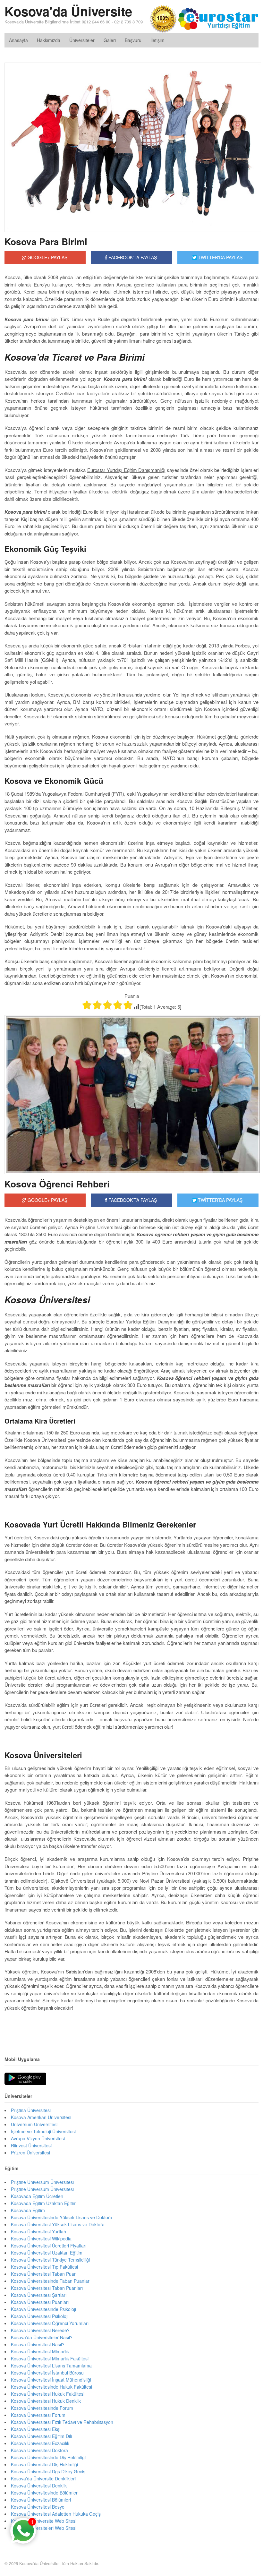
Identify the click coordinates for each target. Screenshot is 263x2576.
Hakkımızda (49, 40)
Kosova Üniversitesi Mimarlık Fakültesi (50, 2358)
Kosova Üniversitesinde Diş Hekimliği (48, 2457)
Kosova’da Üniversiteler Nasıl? (42, 2337)
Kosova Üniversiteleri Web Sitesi (44, 2528)
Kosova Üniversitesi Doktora (39, 2450)
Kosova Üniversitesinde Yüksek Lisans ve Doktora (62, 2217)
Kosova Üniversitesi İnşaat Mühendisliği (51, 2380)
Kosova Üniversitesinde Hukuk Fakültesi (51, 2387)
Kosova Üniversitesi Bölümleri (41, 2500)
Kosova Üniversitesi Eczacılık (40, 2443)
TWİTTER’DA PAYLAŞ (220, 1200)
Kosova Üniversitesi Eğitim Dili (41, 2436)
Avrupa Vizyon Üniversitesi (38, 2138)
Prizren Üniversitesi (30, 2152)
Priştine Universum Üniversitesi (42, 2182)
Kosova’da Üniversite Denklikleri (43, 2478)
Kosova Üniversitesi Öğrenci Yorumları (50, 2323)
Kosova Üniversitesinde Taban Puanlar (50, 2281)
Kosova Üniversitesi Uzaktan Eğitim (47, 2253)
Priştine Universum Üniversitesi (42, 2189)
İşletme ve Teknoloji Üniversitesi (43, 2131)
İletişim (157, 40)
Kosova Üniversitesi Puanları (40, 2302)
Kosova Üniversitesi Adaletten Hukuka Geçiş (56, 2514)
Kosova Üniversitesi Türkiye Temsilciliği (50, 2260)
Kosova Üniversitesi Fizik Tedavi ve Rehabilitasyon (62, 2422)
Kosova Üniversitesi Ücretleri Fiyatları (49, 2246)
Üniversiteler (82, 40)
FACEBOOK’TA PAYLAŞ (132, 1200)
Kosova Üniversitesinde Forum (42, 2408)
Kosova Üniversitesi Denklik (39, 2486)
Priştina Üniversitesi (31, 2110)
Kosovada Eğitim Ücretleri (37, 2196)
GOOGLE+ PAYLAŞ (47, 257)
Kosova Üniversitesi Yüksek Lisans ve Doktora (58, 2224)
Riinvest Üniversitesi (31, 2145)
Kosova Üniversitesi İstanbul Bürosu (47, 2373)
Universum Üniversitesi (34, 2124)
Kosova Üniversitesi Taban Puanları (47, 2288)
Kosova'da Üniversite (68, 11)
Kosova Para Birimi (46, 241)
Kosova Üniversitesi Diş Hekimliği (44, 2464)
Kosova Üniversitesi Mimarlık (40, 2351)
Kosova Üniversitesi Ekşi (36, 2429)
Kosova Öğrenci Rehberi (57, 1184)
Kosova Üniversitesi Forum (38, 2415)
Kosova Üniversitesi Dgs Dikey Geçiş (48, 2471)
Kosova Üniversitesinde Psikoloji (43, 2309)
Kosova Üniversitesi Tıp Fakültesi (44, 2267)
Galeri (110, 40)
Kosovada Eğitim (28, 2210)
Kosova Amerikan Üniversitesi (41, 2117)
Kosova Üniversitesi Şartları (39, 2295)
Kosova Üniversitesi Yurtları (38, 2231)
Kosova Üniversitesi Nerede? (40, 2330)
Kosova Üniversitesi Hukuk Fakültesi (48, 2394)
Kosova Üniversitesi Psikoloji (40, 2316)
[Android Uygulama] (25, 2079)
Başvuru (133, 40)
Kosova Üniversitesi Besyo (38, 2507)
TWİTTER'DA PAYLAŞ (220, 257)
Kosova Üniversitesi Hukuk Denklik (46, 2401)
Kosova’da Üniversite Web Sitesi (44, 2521)
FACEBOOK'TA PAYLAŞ (132, 257)
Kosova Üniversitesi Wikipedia (41, 2238)
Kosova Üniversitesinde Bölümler (44, 2493)
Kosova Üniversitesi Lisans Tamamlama (51, 2366)
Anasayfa (18, 40)
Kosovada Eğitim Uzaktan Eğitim (44, 2203)
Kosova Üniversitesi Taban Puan (44, 2274)
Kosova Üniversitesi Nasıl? (38, 2344)
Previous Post (131, 2027)
